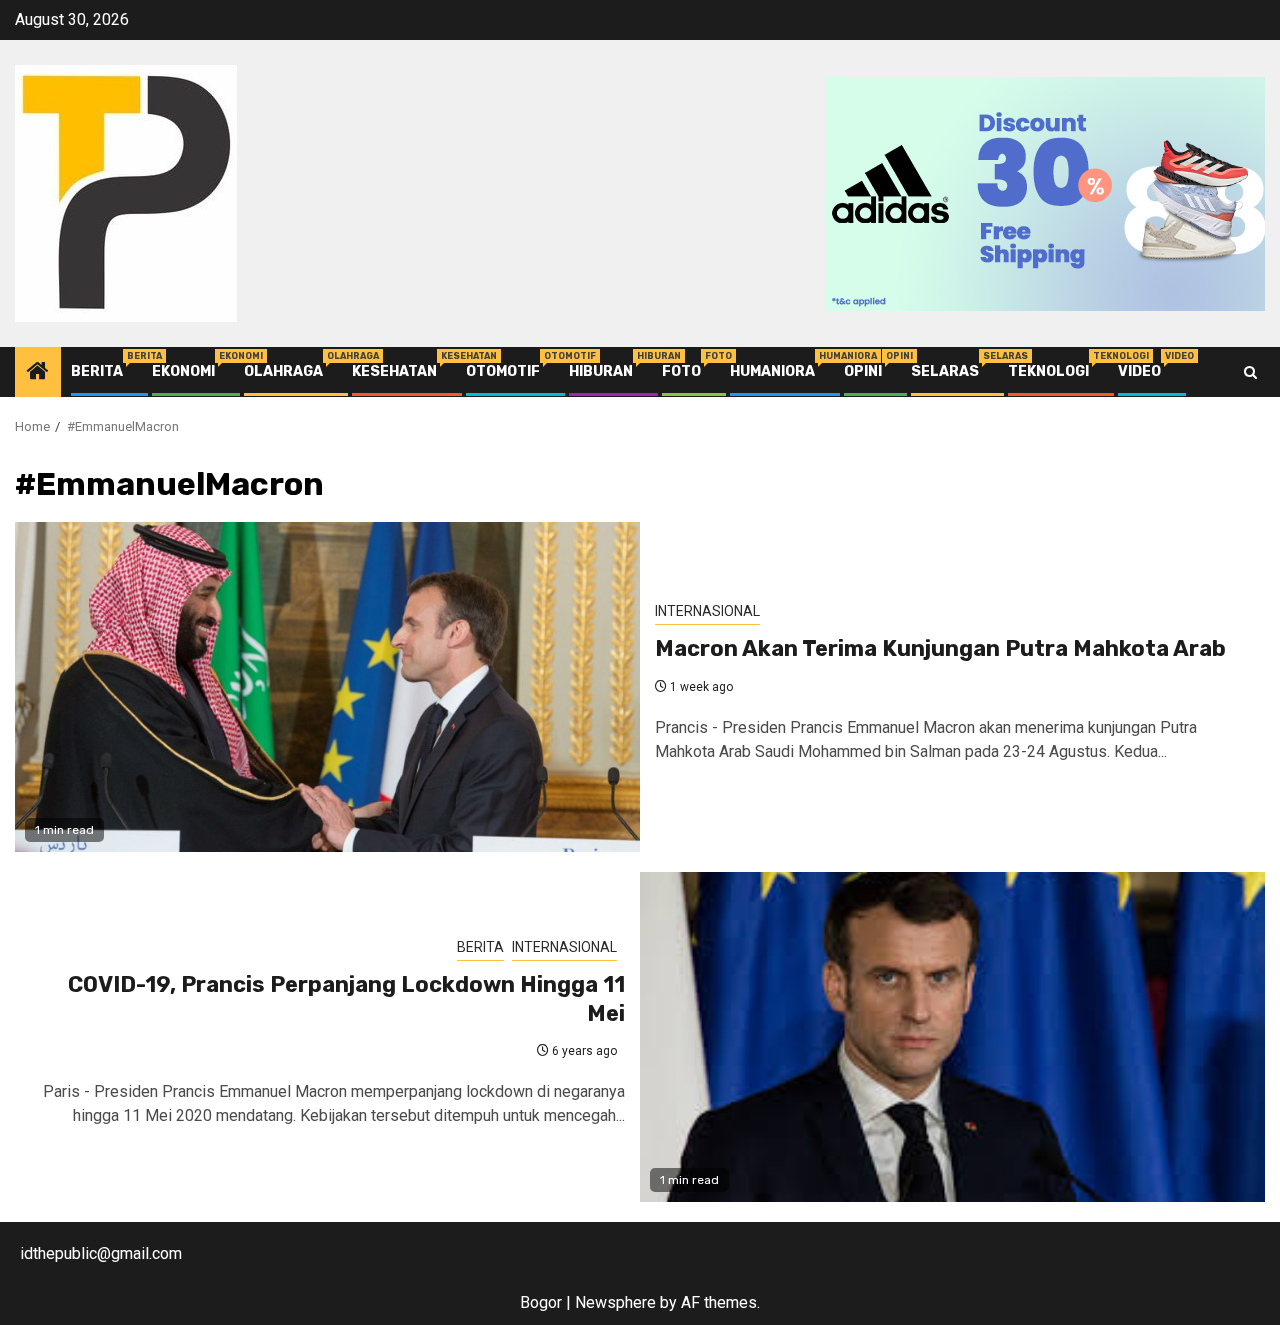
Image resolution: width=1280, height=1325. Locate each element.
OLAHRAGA (283, 371)
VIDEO (1139, 371)
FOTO (681, 371)
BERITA (97, 371)
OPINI (863, 371)
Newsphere (615, 1302)
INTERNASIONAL (707, 611)
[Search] (1250, 372)
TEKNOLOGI (1048, 371)
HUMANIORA (772, 371)
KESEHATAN (394, 371)
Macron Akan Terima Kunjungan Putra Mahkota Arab (940, 648)
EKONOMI (183, 371)
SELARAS (945, 371)
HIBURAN (601, 371)
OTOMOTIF (503, 371)
